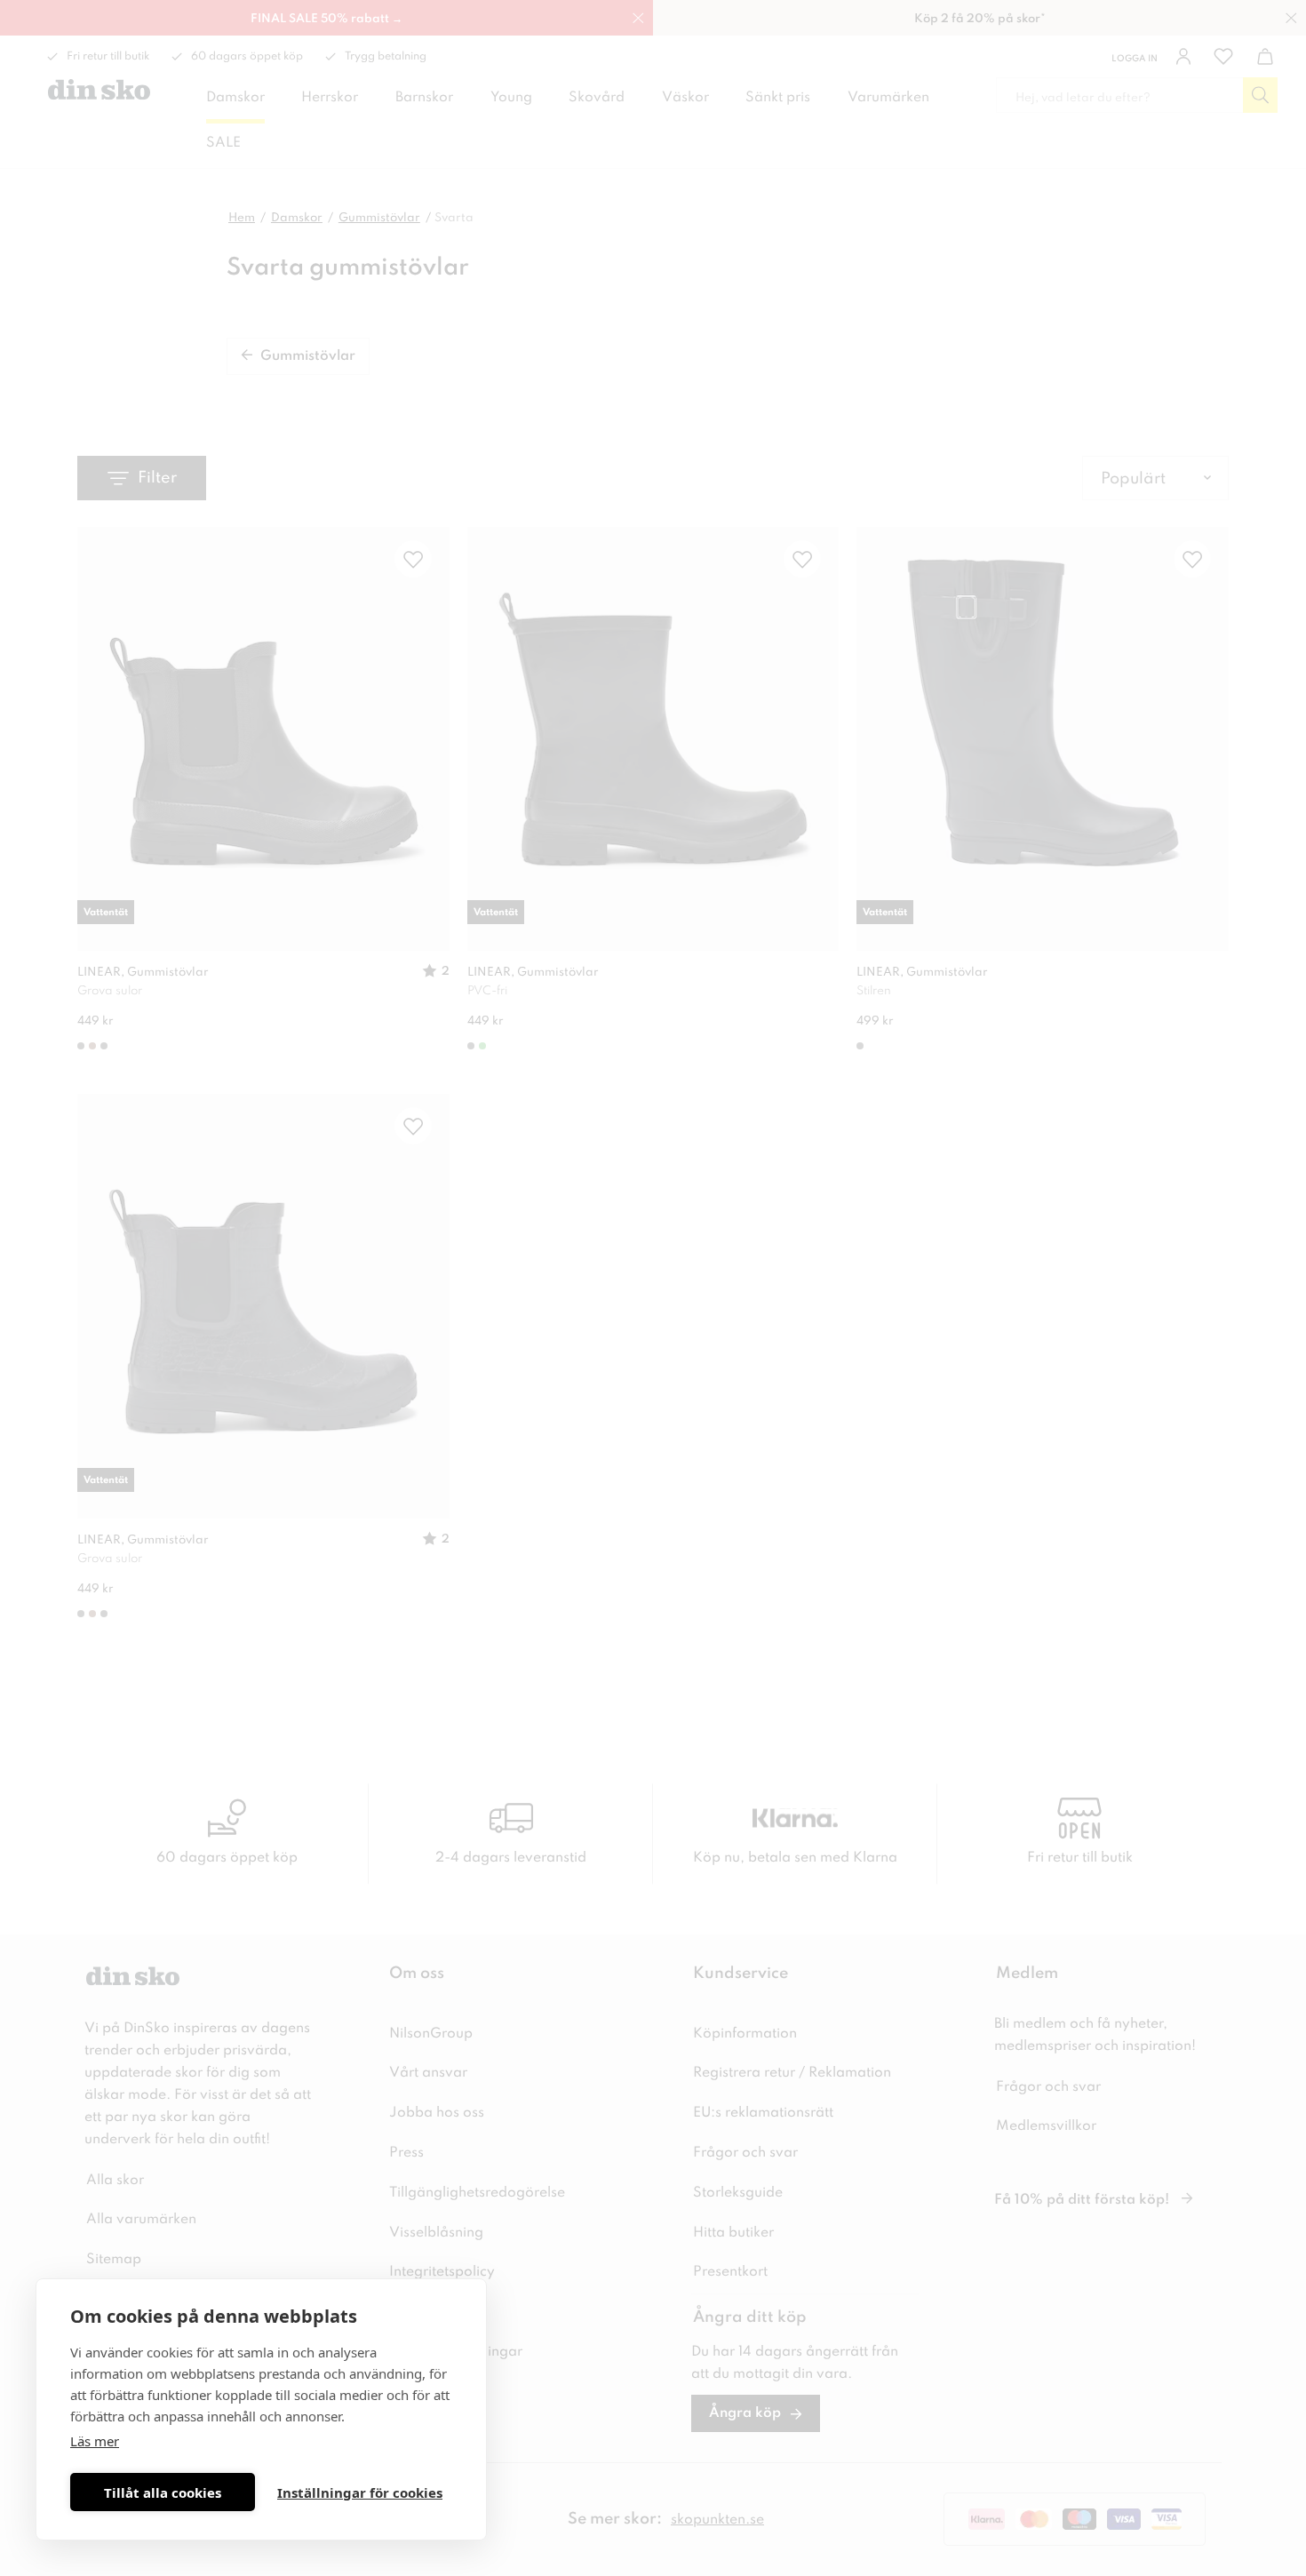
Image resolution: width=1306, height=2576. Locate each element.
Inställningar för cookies (360, 2492)
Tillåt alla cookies (163, 2492)
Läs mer (95, 2441)
